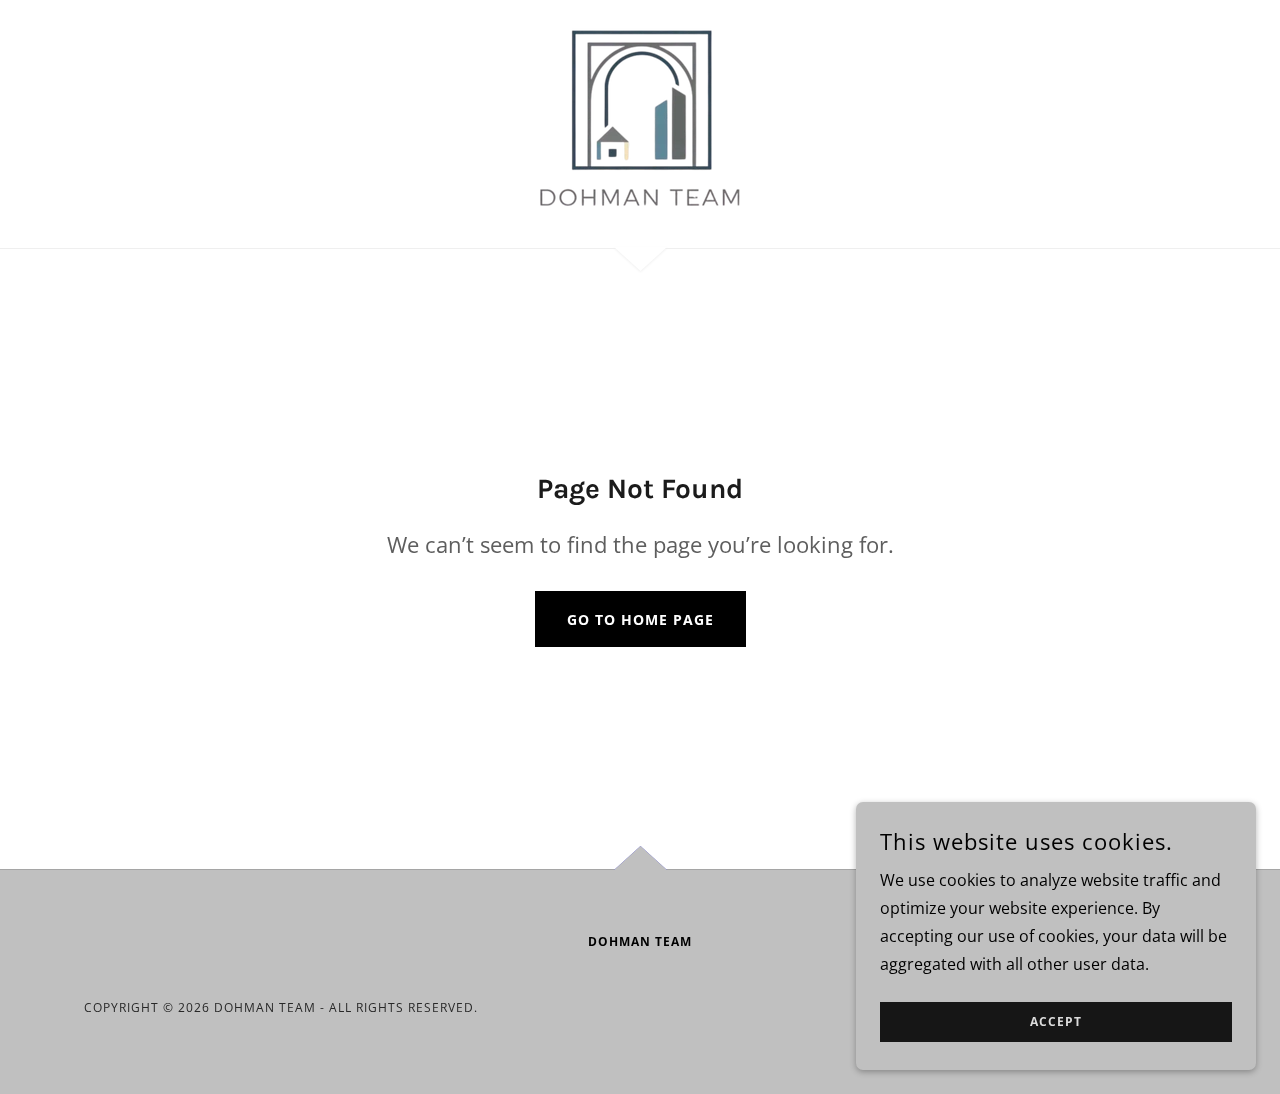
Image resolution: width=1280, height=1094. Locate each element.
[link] (640, 122)
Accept (1056, 1022)
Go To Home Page (640, 619)
